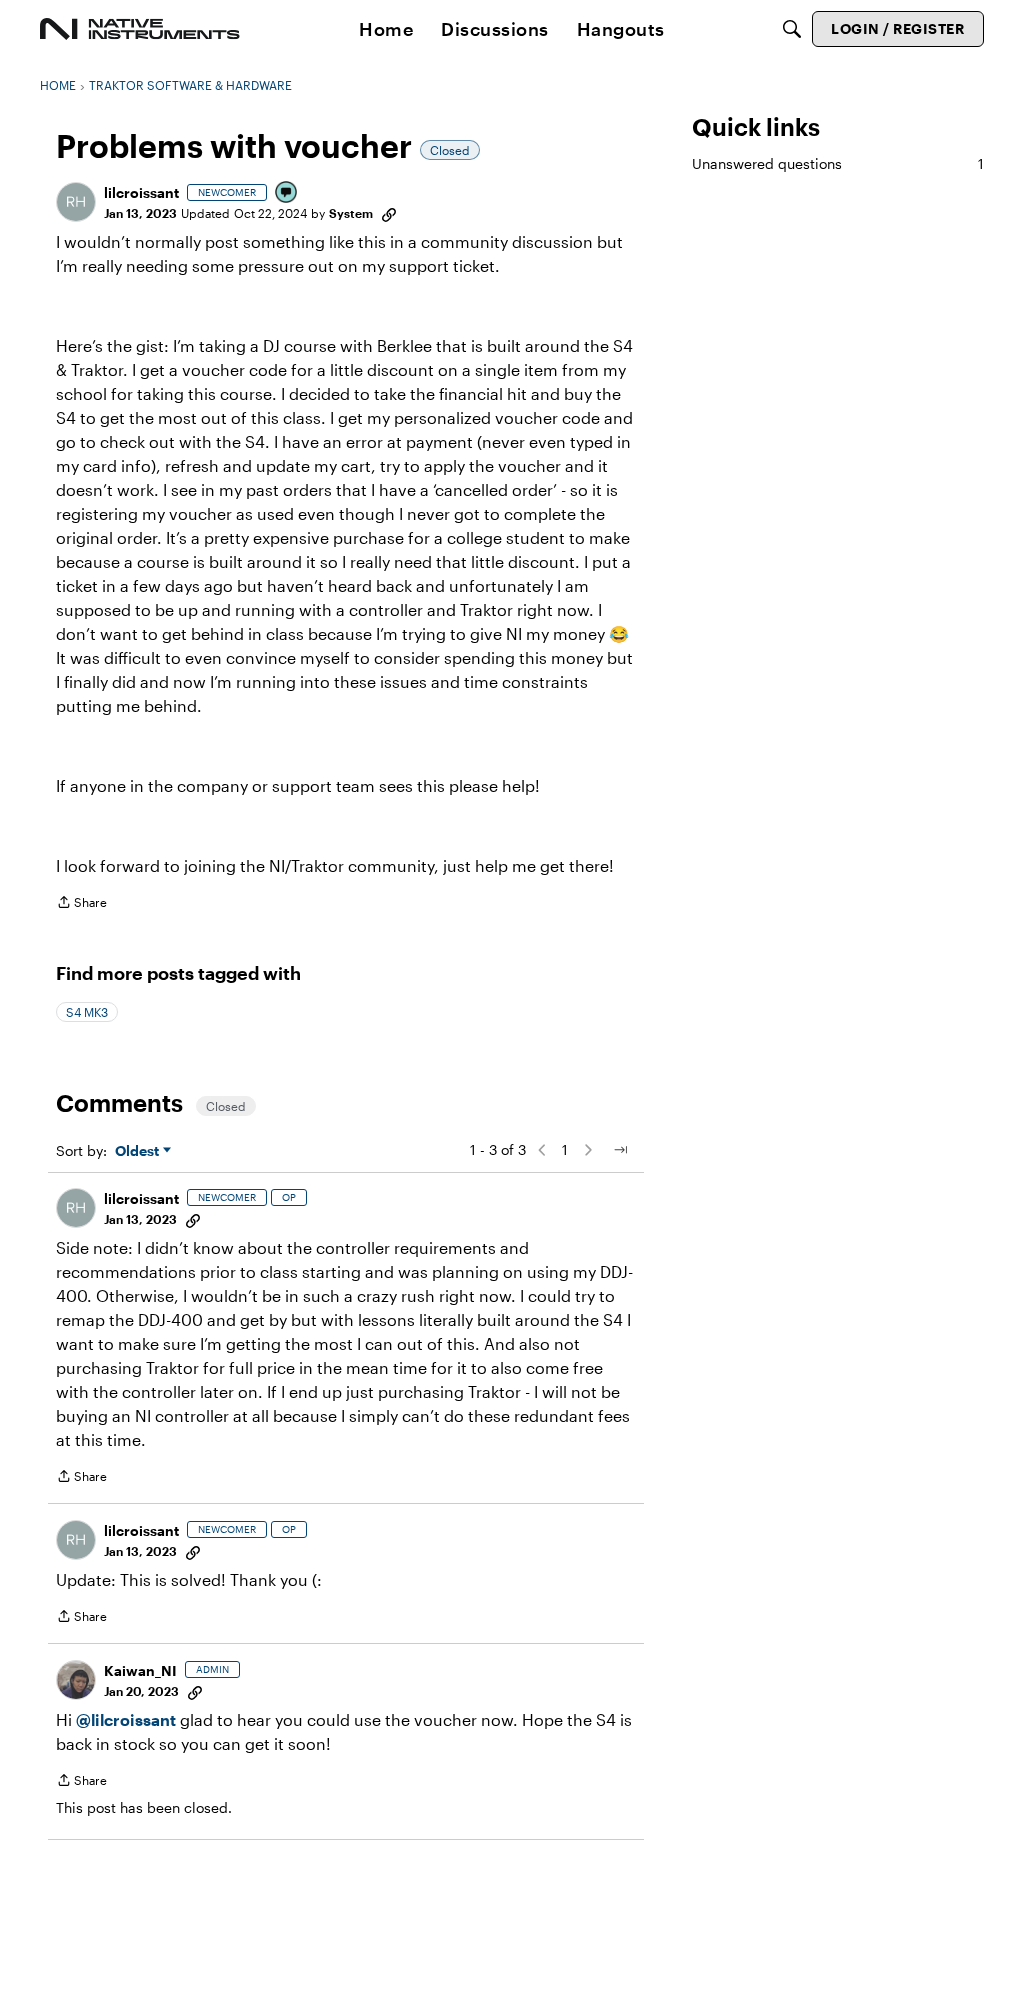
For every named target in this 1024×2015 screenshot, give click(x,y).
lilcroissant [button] (141, 192)
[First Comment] (287, 193)
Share (81, 904)
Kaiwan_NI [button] (140, 1670)
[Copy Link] (389, 213)
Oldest (139, 1151)
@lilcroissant (126, 1719)
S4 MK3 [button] (87, 1012)
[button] (76, 202)
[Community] (140, 29)
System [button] (351, 213)
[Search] (792, 29)
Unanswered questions (838, 163)
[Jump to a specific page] (620, 1150)
